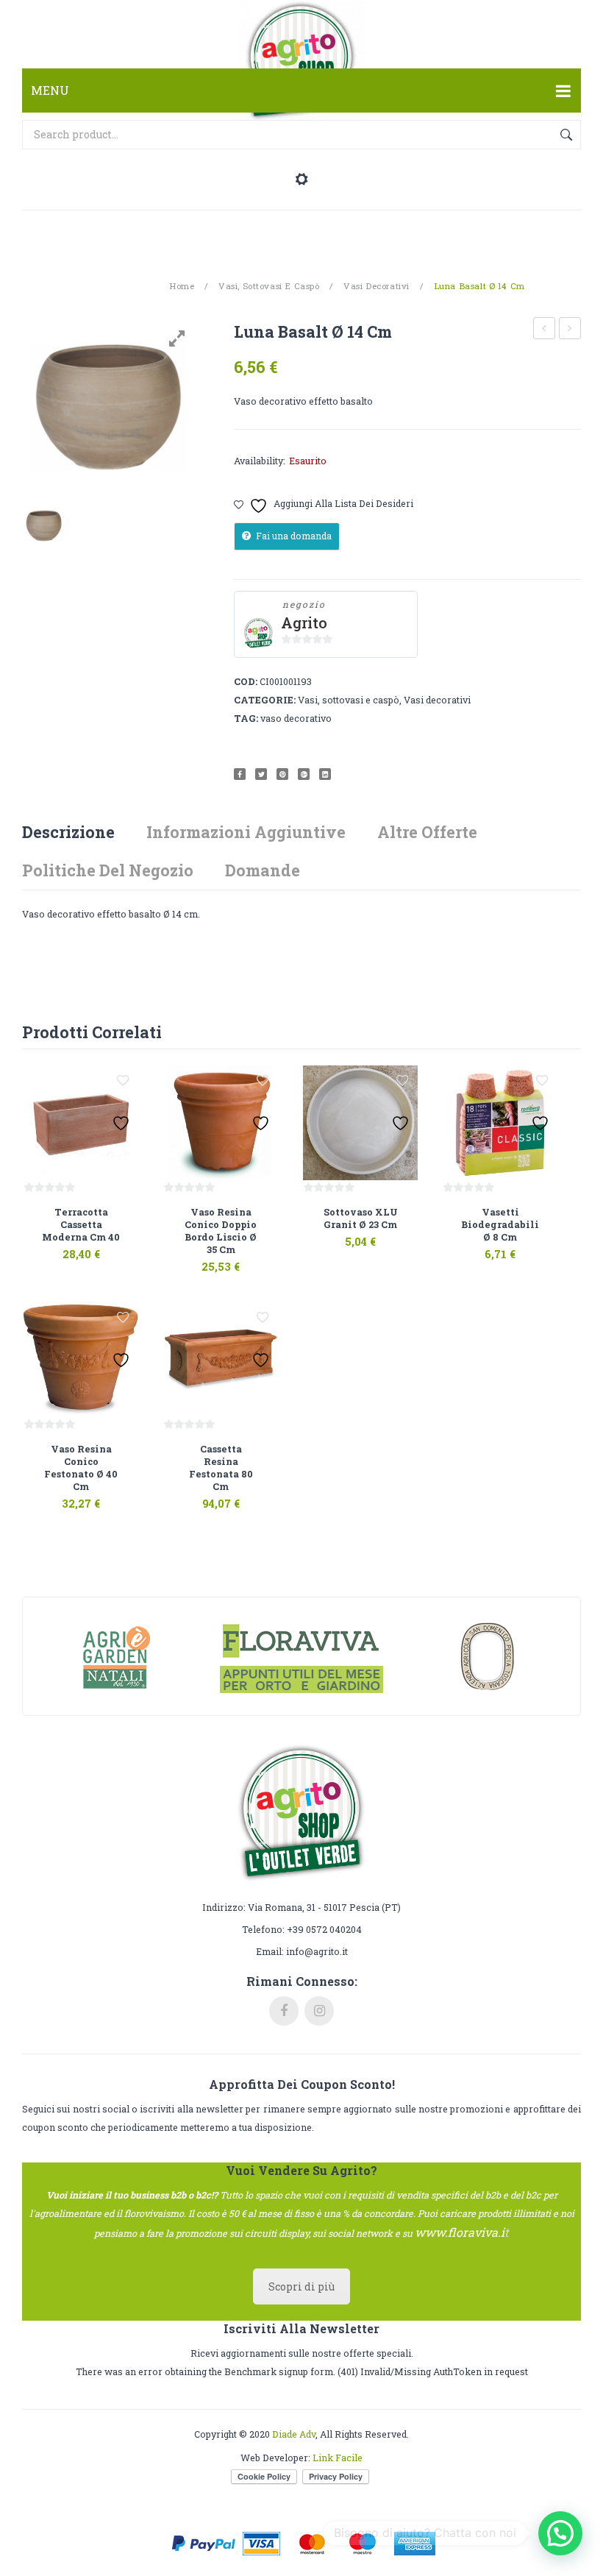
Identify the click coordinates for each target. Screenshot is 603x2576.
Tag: (246, 718)
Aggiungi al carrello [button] (61, 1246)
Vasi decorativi (377, 286)
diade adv (294, 2434)
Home (182, 286)
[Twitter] (261, 774)
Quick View (99, 1246)
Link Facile (338, 2458)
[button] (560, 2533)
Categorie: (265, 700)
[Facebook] (240, 774)
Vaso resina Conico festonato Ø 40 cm (81, 1468)
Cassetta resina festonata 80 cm (221, 1468)
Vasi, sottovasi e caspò (269, 286)
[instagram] (319, 2011)
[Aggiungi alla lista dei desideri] (123, 1081)
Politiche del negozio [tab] (108, 870)
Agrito (304, 623)
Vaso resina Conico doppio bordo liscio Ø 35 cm (221, 1231)
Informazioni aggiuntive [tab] (246, 832)
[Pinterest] (282, 774)
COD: (246, 681)
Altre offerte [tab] (427, 832)
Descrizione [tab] (68, 832)
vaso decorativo (296, 718)
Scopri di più (301, 2286)
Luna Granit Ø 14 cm (545, 330)
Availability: (260, 461)
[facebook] (284, 2011)
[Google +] (304, 774)
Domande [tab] (263, 870)
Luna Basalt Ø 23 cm (570, 330)
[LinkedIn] (325, 774)
